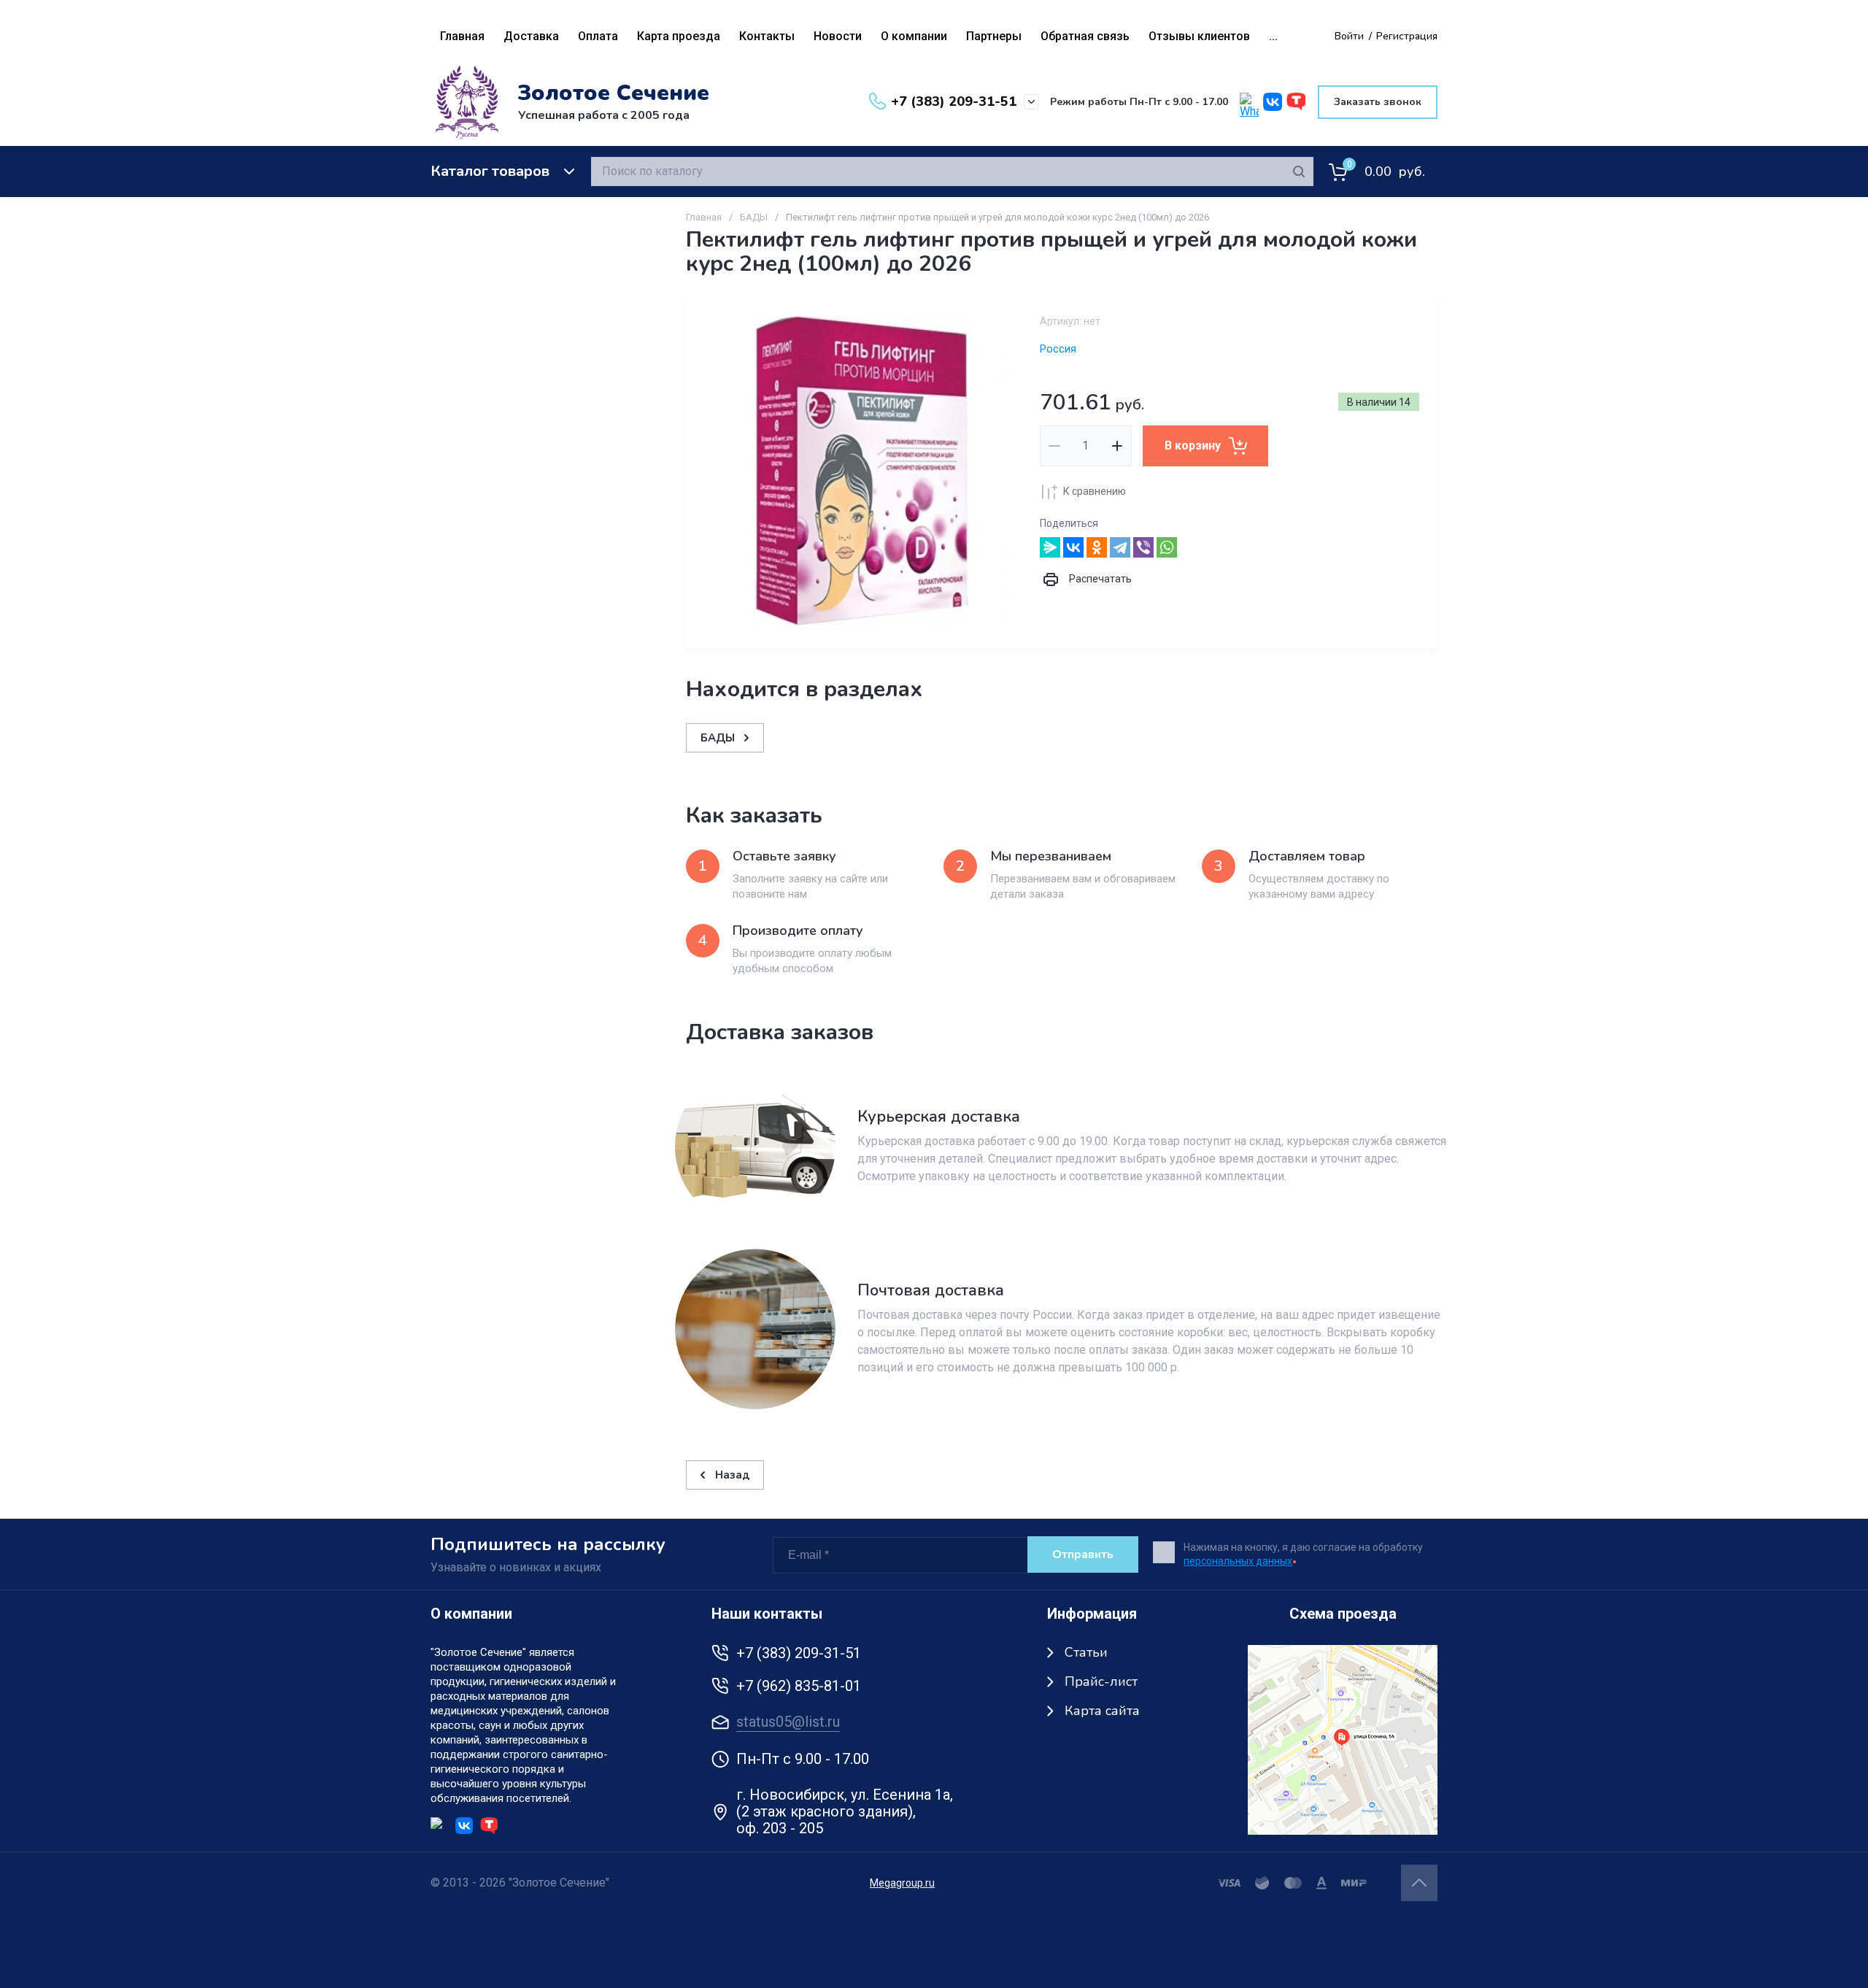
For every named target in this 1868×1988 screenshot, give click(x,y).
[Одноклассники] (1097, 547)
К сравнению (1095, 491)
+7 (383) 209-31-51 (954, 101)
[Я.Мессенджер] (1050, 547)
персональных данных (1238, 1561)
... (1273, 36)
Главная (704, 217)
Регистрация (1407, 36)
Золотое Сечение (614, 93)
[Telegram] (1120, 547)
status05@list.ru (788, 1722)
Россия (1058, 349)
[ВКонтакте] (1073, 547)
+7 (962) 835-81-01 (799, 1686)
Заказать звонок (1378, 102)
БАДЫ (754, 217)
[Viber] (1143, 547)
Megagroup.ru (902, 1883)
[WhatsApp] (1167, 547)
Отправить (1083, 1554)
